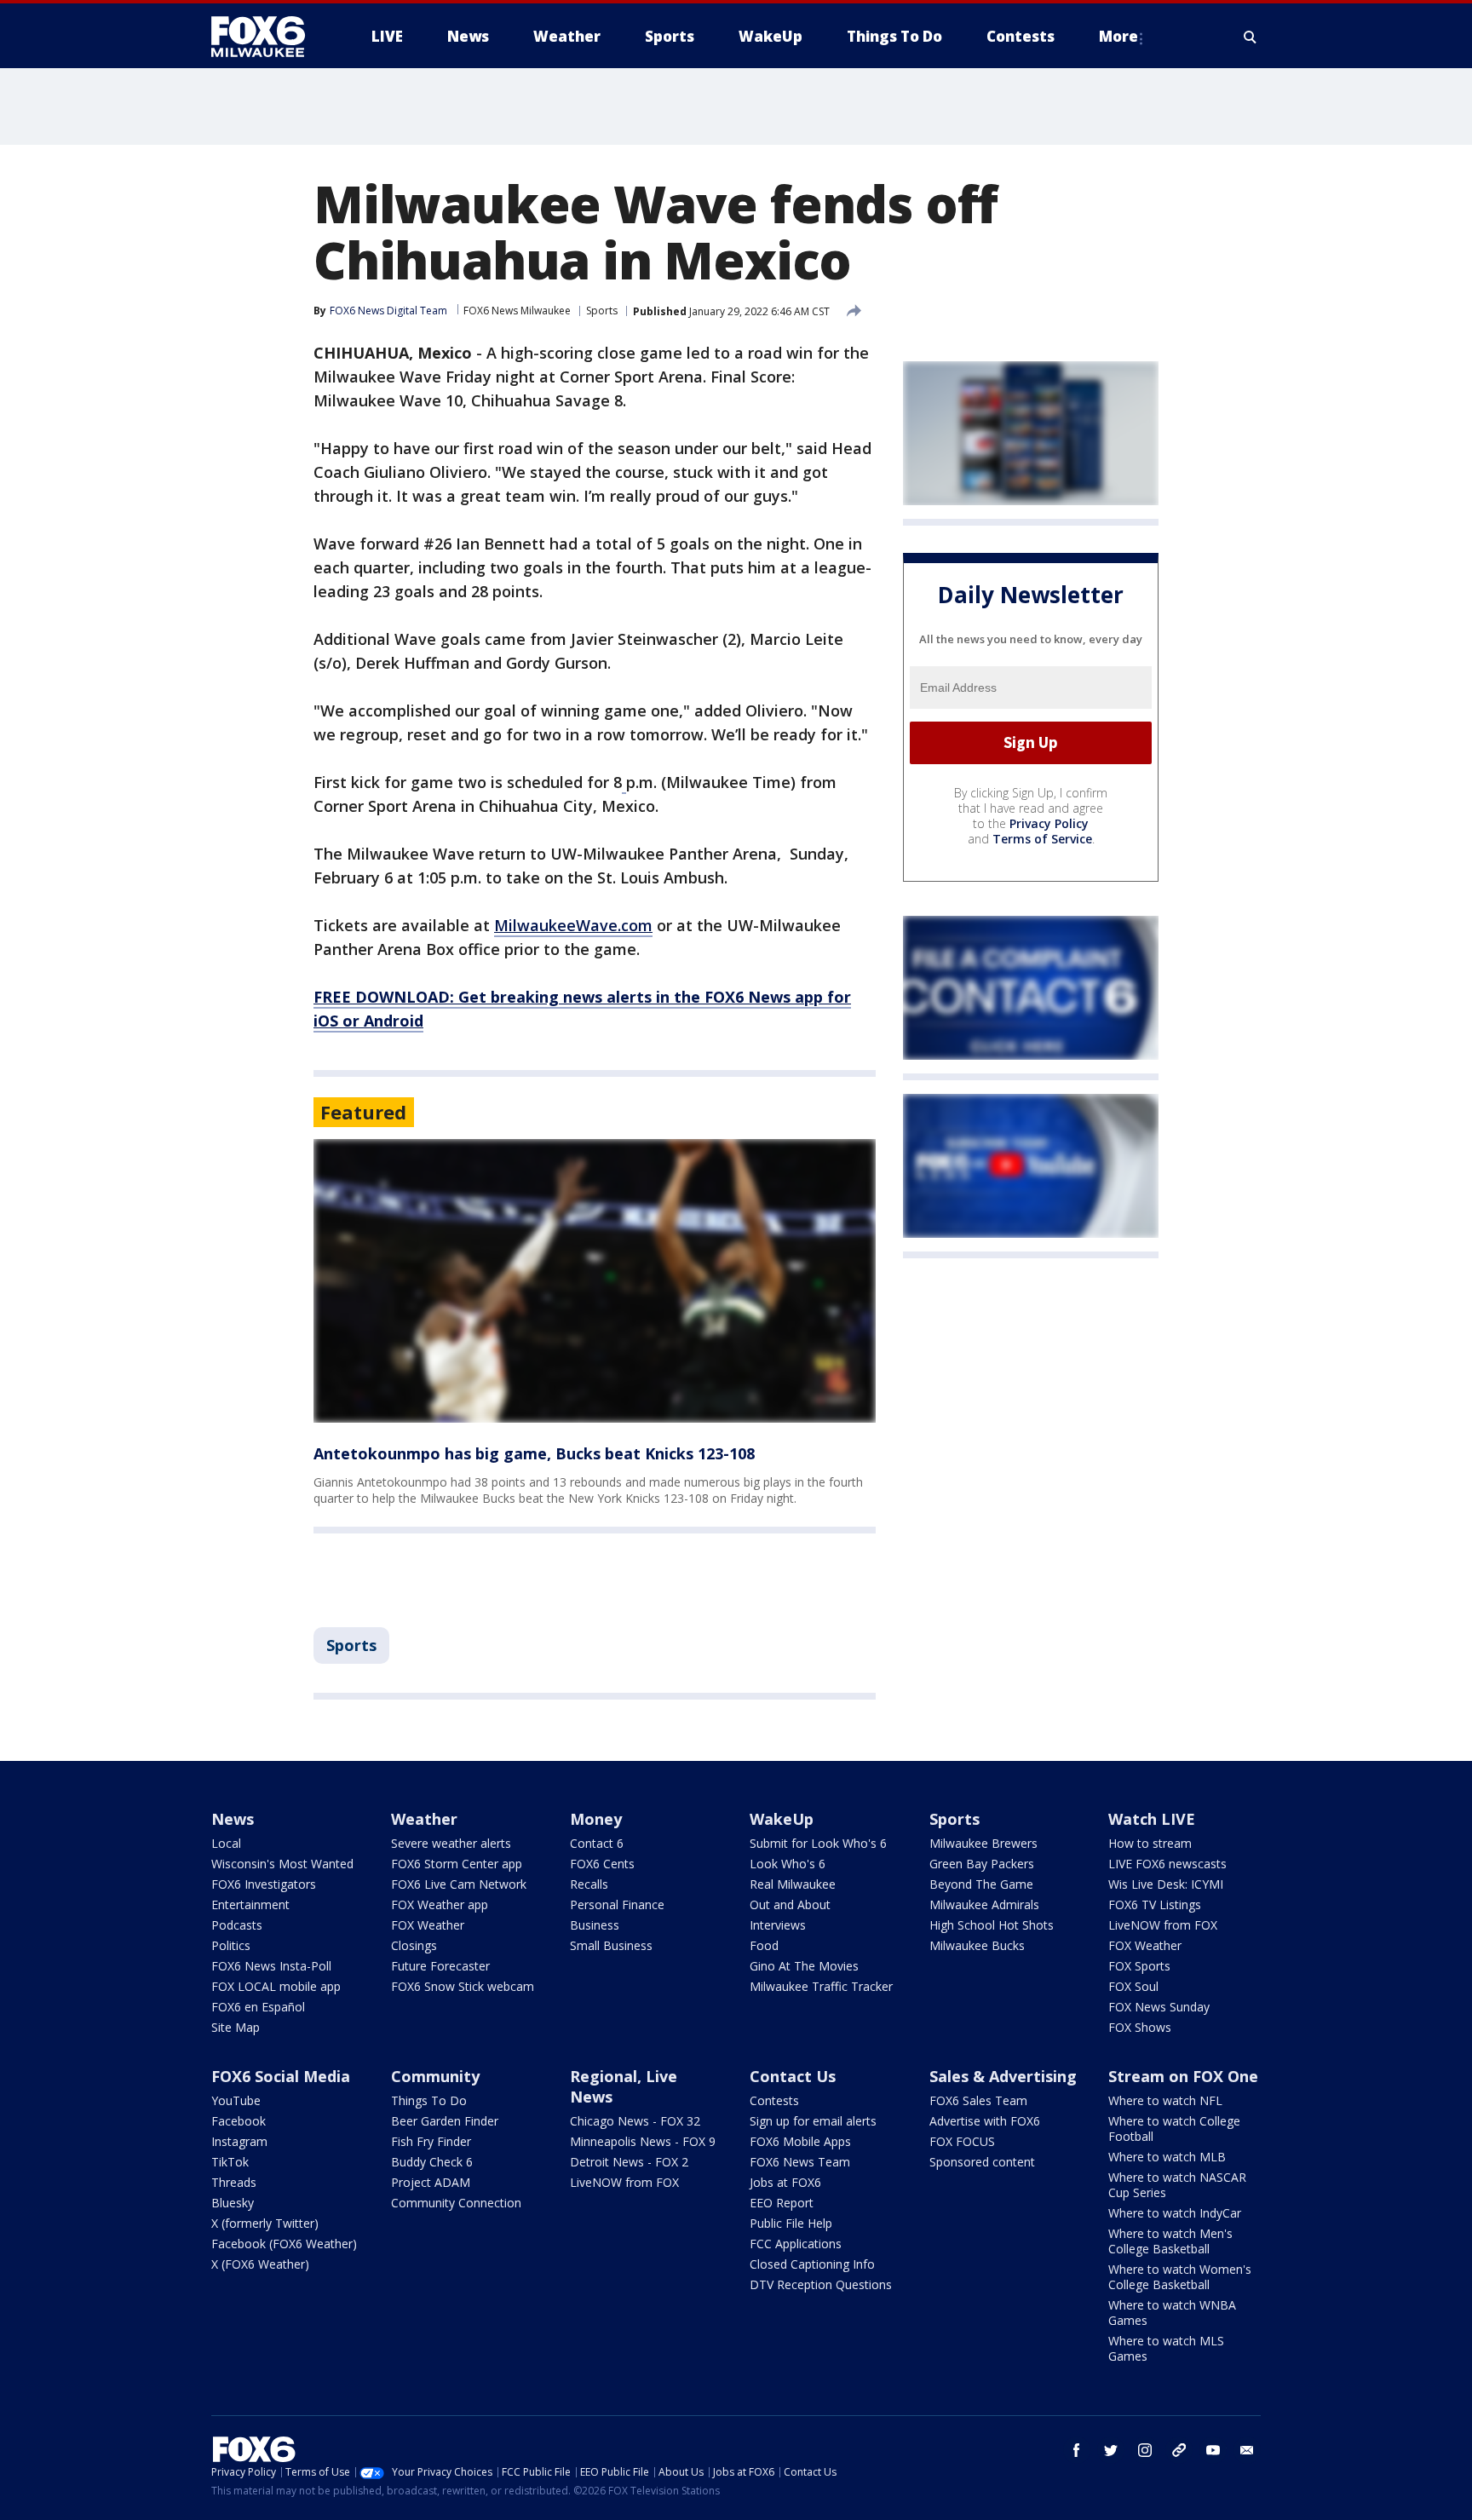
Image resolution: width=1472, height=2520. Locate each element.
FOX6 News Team (800, 2162)
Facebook (239, 2121)
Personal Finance (617, 1904)
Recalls (589, 1884)
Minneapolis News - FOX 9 (643, 2141)
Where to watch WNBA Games (1172, 2313)
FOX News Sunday (1159, 2007)
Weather (424, 1819)
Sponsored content (982, 2162)
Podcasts (237, 1925)
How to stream (1150, 1843)
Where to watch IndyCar (1175, 2213)
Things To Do (429, 2100)
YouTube (236, 2100)
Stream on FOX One (1183, 2076)
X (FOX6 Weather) (260, 2264)
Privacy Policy (1049, 823)
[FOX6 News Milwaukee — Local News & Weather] (267, 37)
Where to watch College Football (1174, 2129)
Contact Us (793, 2076)
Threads (234, 2182)
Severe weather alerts (451, 1843)
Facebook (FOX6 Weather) (284, 2244)
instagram (1145, 2450)
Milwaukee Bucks (977, 1945)
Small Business (611, 1945)
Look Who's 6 (788, 1864)
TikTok (230, 2162)
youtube (1213, 2450)
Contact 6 (597, 1843)
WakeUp (782, 1819)
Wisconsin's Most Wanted (282, 1864)
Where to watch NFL (1165, 2100)
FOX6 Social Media (281, 2076)
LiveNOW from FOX (1163, 1925)
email (1247, 2450)
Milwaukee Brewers (983, 1843)
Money (596, 1819)
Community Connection (456, 2203)
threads (1179, 2450)
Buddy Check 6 (432, 2162)
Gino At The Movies (804, 1966)
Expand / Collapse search (1251, 37)
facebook (1077, 2450)
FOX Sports (1139, 1966)
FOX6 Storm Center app (457, 1864)
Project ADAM (431, 2182)
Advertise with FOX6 (985, 2121)
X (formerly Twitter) (265, 2223)
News (233, 1819)
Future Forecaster (440, 1966)
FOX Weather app (440, 1904)
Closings (414, 1945)
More (1118, 36)
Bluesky (233, 2203)
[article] (595, 1281)
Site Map (236, 2027)
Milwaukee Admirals (984, 1904)
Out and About (790, 1904)
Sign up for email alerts (813, 2121)
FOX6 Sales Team (978, 2100)
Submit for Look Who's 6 (818, 1843)
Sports (602, 311)
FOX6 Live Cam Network (459, 1884)
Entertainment (250, 1904)
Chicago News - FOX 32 (635, 2121)
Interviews (778, 1925)
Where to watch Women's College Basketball (1180, 2277)
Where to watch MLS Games (1166, 2348)
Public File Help (791, 2223)
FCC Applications (796, 2244)
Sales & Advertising (1003, 2076)
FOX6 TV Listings (1155, 1904)
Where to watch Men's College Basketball (1170, 2241)
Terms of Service (1042, 839)
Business (595, 1925)
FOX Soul (1133, 1986)
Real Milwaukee (793, 1884)
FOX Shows (1140, 2027)
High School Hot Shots (992, 1925)
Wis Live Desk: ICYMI (1166, 1884)
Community (435, 2076)
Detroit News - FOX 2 (629, 2162)
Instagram (239, 2141)
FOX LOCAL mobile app (276, 1986)
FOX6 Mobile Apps (800, 2141)
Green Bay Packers (982, 1864)
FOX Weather (428, 1925)
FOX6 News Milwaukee (517, 311)
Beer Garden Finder (445, 2121)
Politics (231, 1945)
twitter (1111, 2450)
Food (764, 1945)
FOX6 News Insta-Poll (271, 1966)
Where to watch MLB (1167, 2157)
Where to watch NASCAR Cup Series (1177, 2185)
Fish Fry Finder (431, 2141)
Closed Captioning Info (812, 2264)
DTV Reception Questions (821, 2284)
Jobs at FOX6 (785, 2182)
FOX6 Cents (602, 1864)
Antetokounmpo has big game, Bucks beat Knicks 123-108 (534, 1453)
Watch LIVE (1152, 1819)
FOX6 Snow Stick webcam (463, 1986)
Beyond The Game (981, 1884)
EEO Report (782, 2203)
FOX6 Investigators (264, 1884)
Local (226, 1843)
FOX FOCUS (962, 2141)
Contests (774, 2100)
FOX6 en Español (258, 2007)
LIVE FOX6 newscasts (1167, 1864)
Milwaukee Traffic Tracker (821, 1986)
